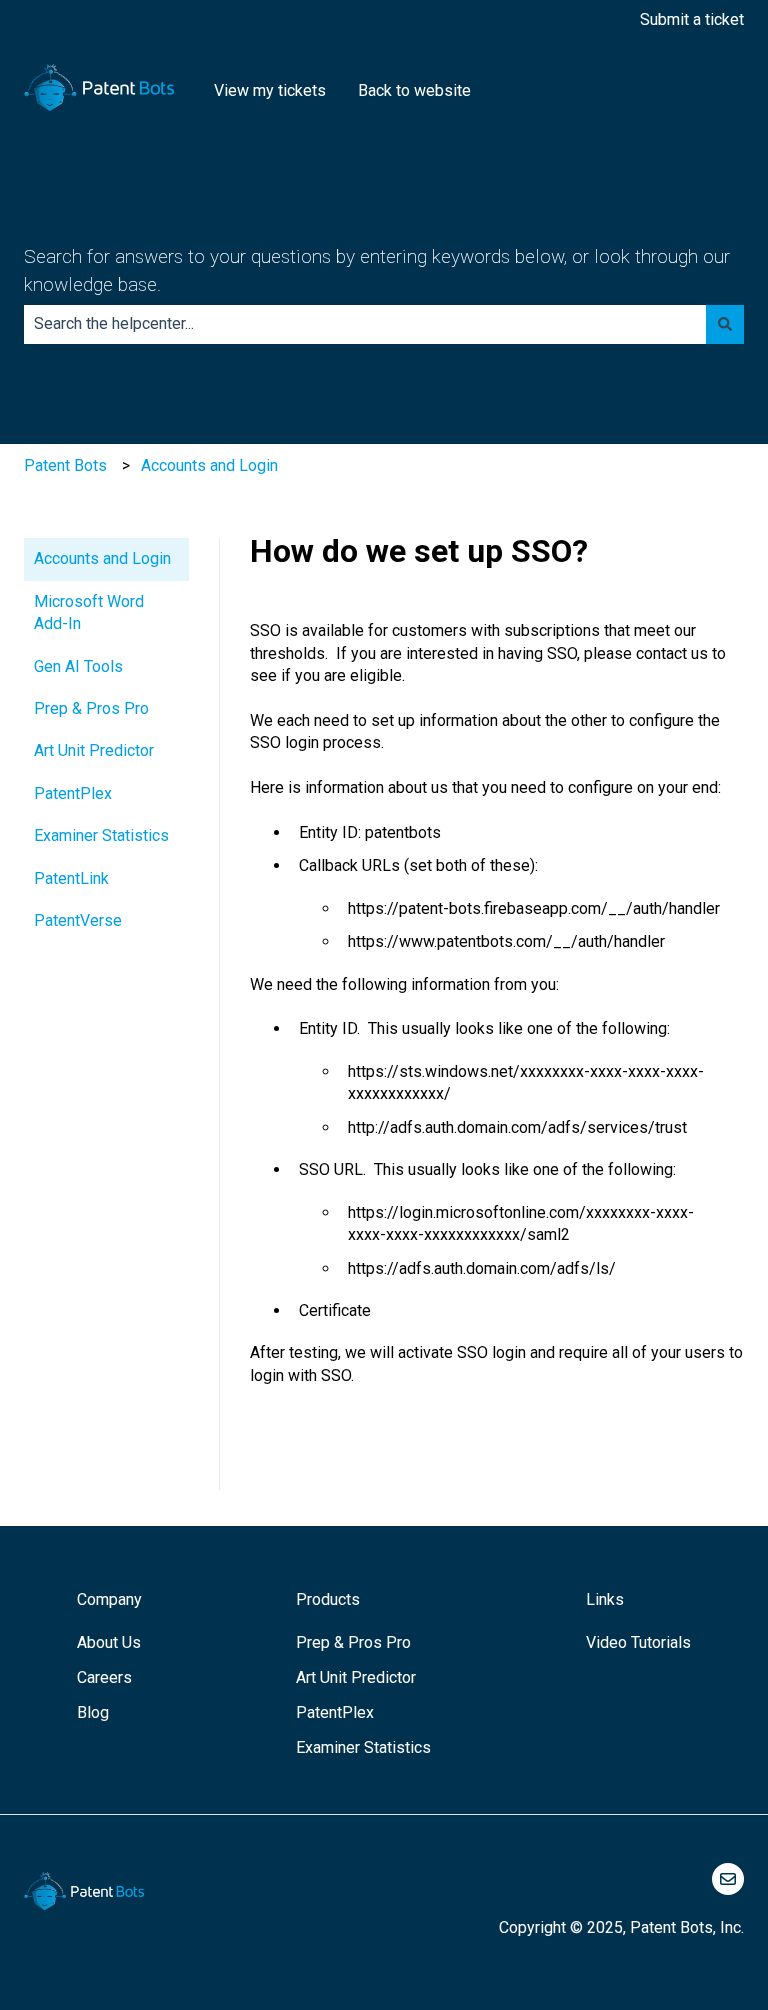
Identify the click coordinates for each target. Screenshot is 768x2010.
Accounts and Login (209, 465)
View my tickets (270, 90)
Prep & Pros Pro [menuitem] (91, 708)
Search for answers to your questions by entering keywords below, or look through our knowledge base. (377, 271)
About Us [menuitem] (109, 1642)
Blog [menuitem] (93, 1712)
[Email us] (728, 1879)
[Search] (725, 324)
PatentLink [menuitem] (71, 878)
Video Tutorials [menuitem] (638, 1642)
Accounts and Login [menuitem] (102, 558)
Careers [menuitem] (104, 1677)
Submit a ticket (692, 19)
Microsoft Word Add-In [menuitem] (89, 612)
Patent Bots (65, 465)
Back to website (414, 90)
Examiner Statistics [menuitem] (101, 835)
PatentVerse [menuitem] (78, 920)
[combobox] (365, 324)
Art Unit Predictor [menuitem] (94, 750)
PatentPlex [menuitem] (73, 793)
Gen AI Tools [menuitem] (78, 666)
